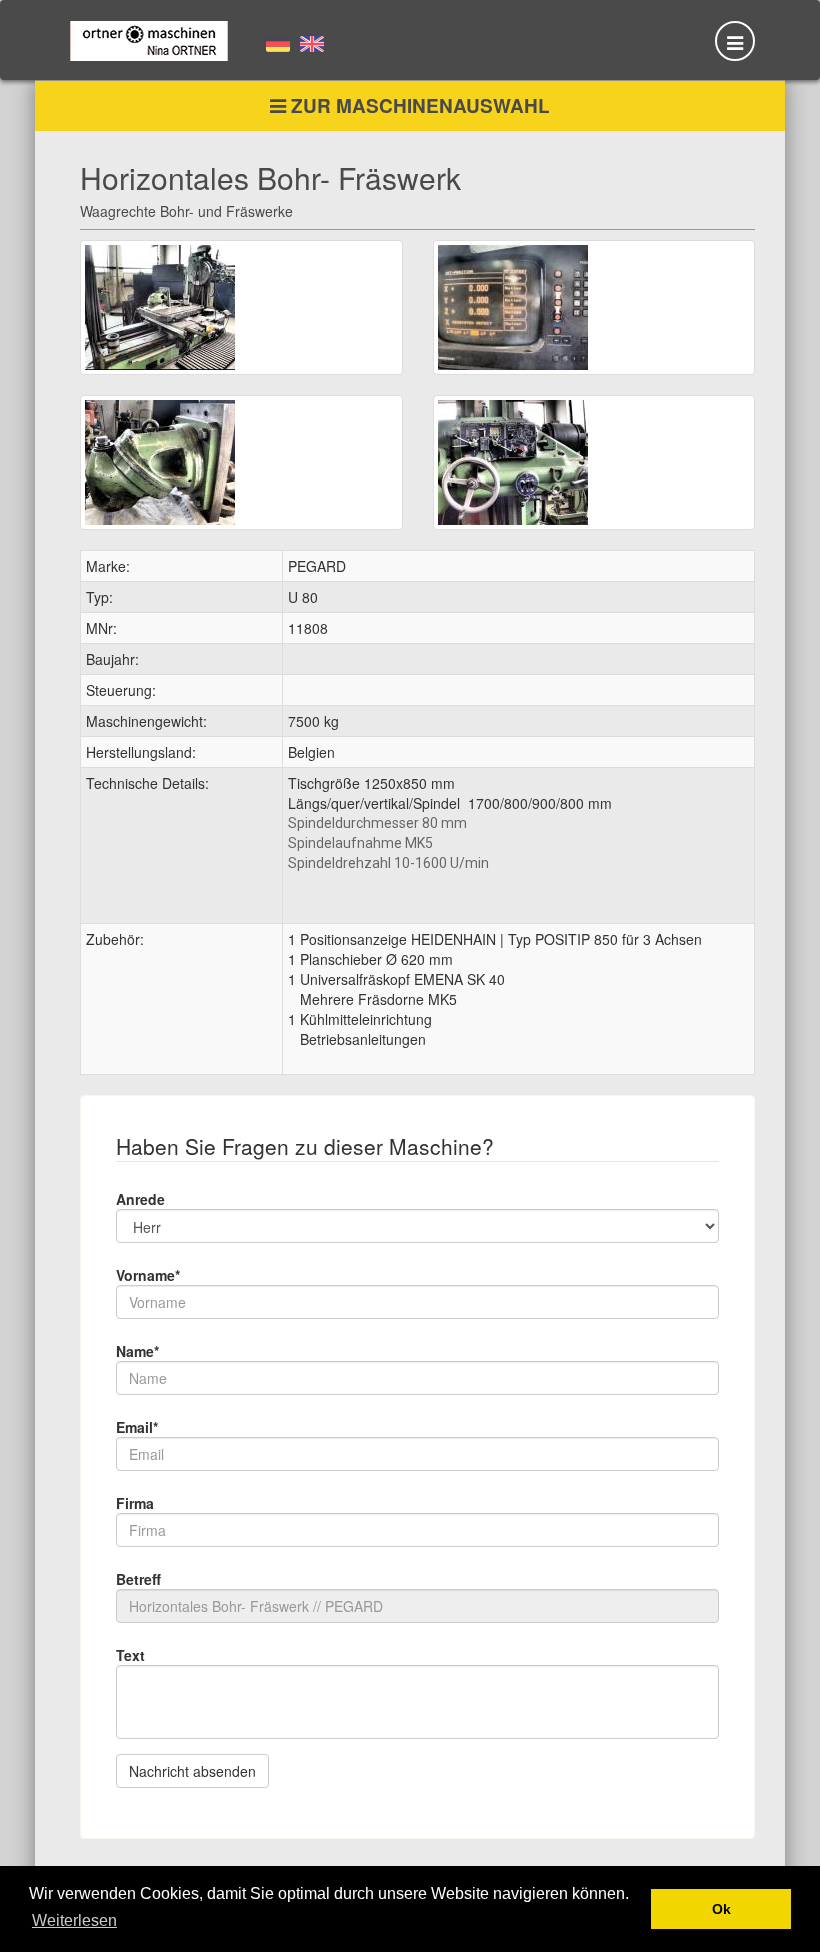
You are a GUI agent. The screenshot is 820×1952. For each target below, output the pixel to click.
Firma (135, 1503)
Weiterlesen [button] (74, 1920)
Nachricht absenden (192, 1771)
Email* (137, 1427)
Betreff (138, 1579)
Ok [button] (721, 1909)
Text (130, 1655)
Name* (137, 1351)
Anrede (140, 1199)
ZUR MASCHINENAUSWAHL (418, 105)
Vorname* (148, 1275)
